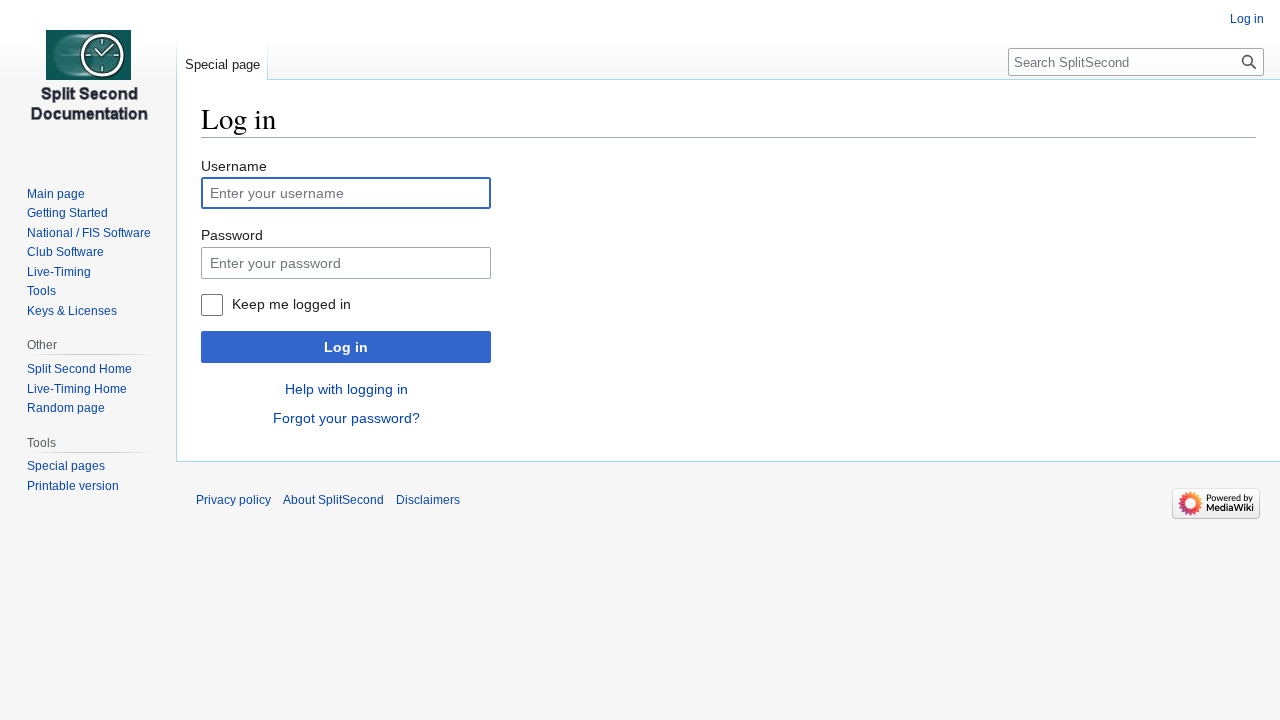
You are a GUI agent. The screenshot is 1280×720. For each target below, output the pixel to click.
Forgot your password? (346, 418)
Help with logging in (346, 389)
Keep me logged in (291, 304)
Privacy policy (233, 500)
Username (234, 166)
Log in (346, 347)
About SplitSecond (333, 500)
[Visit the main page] (88, 80)
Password (232, 235)
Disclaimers (428, 500)
